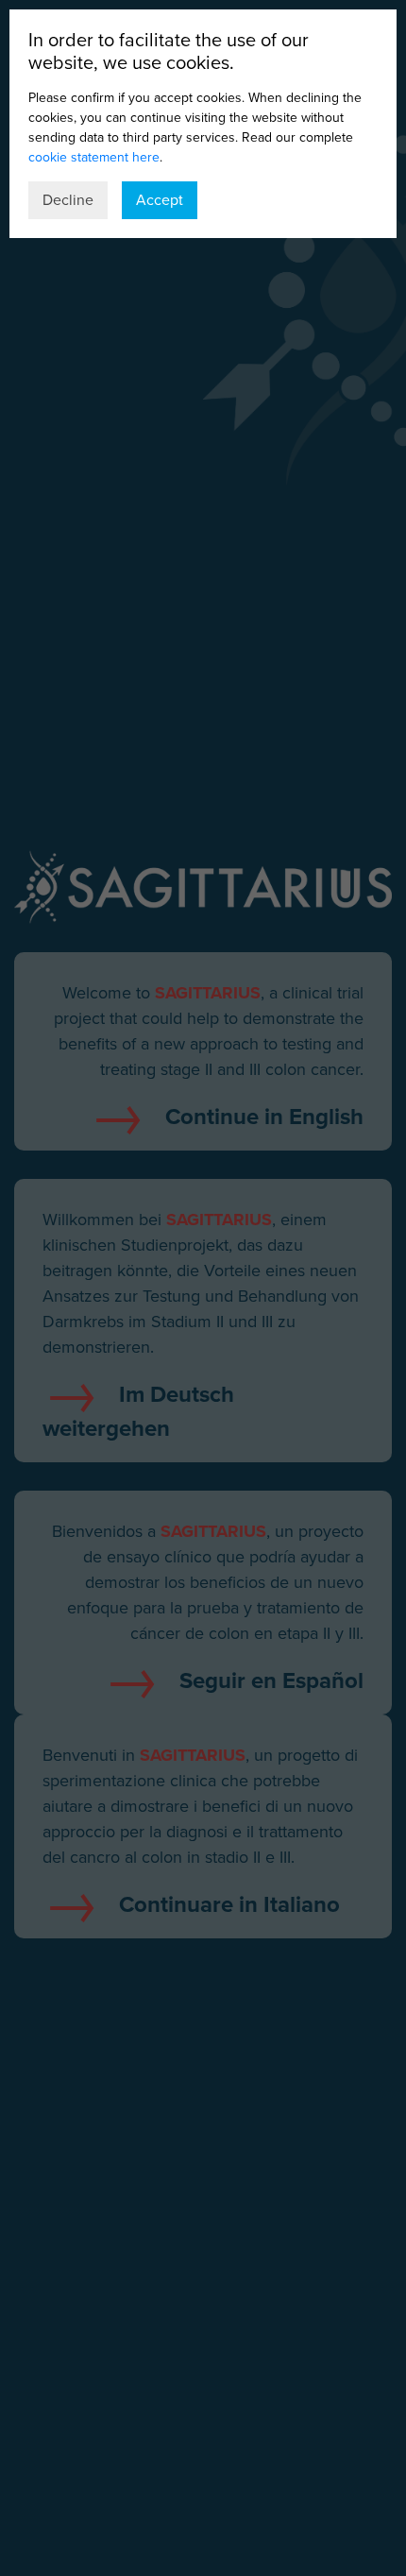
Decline (68, 200)
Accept (160, 200)
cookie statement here (94, 157)
